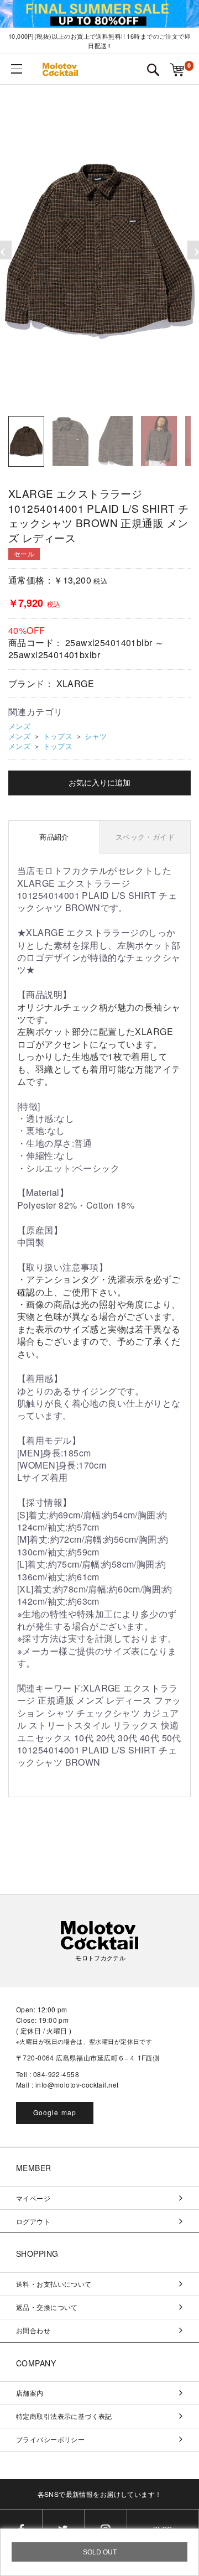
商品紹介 (54, 837)
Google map (55, 2112)
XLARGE (75, 683)
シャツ (96, 736)
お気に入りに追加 (99, 783)
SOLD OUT (100, 2552)
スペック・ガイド (145, 837)
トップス (58, 736)
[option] (99, 250)
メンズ (19, 726)
